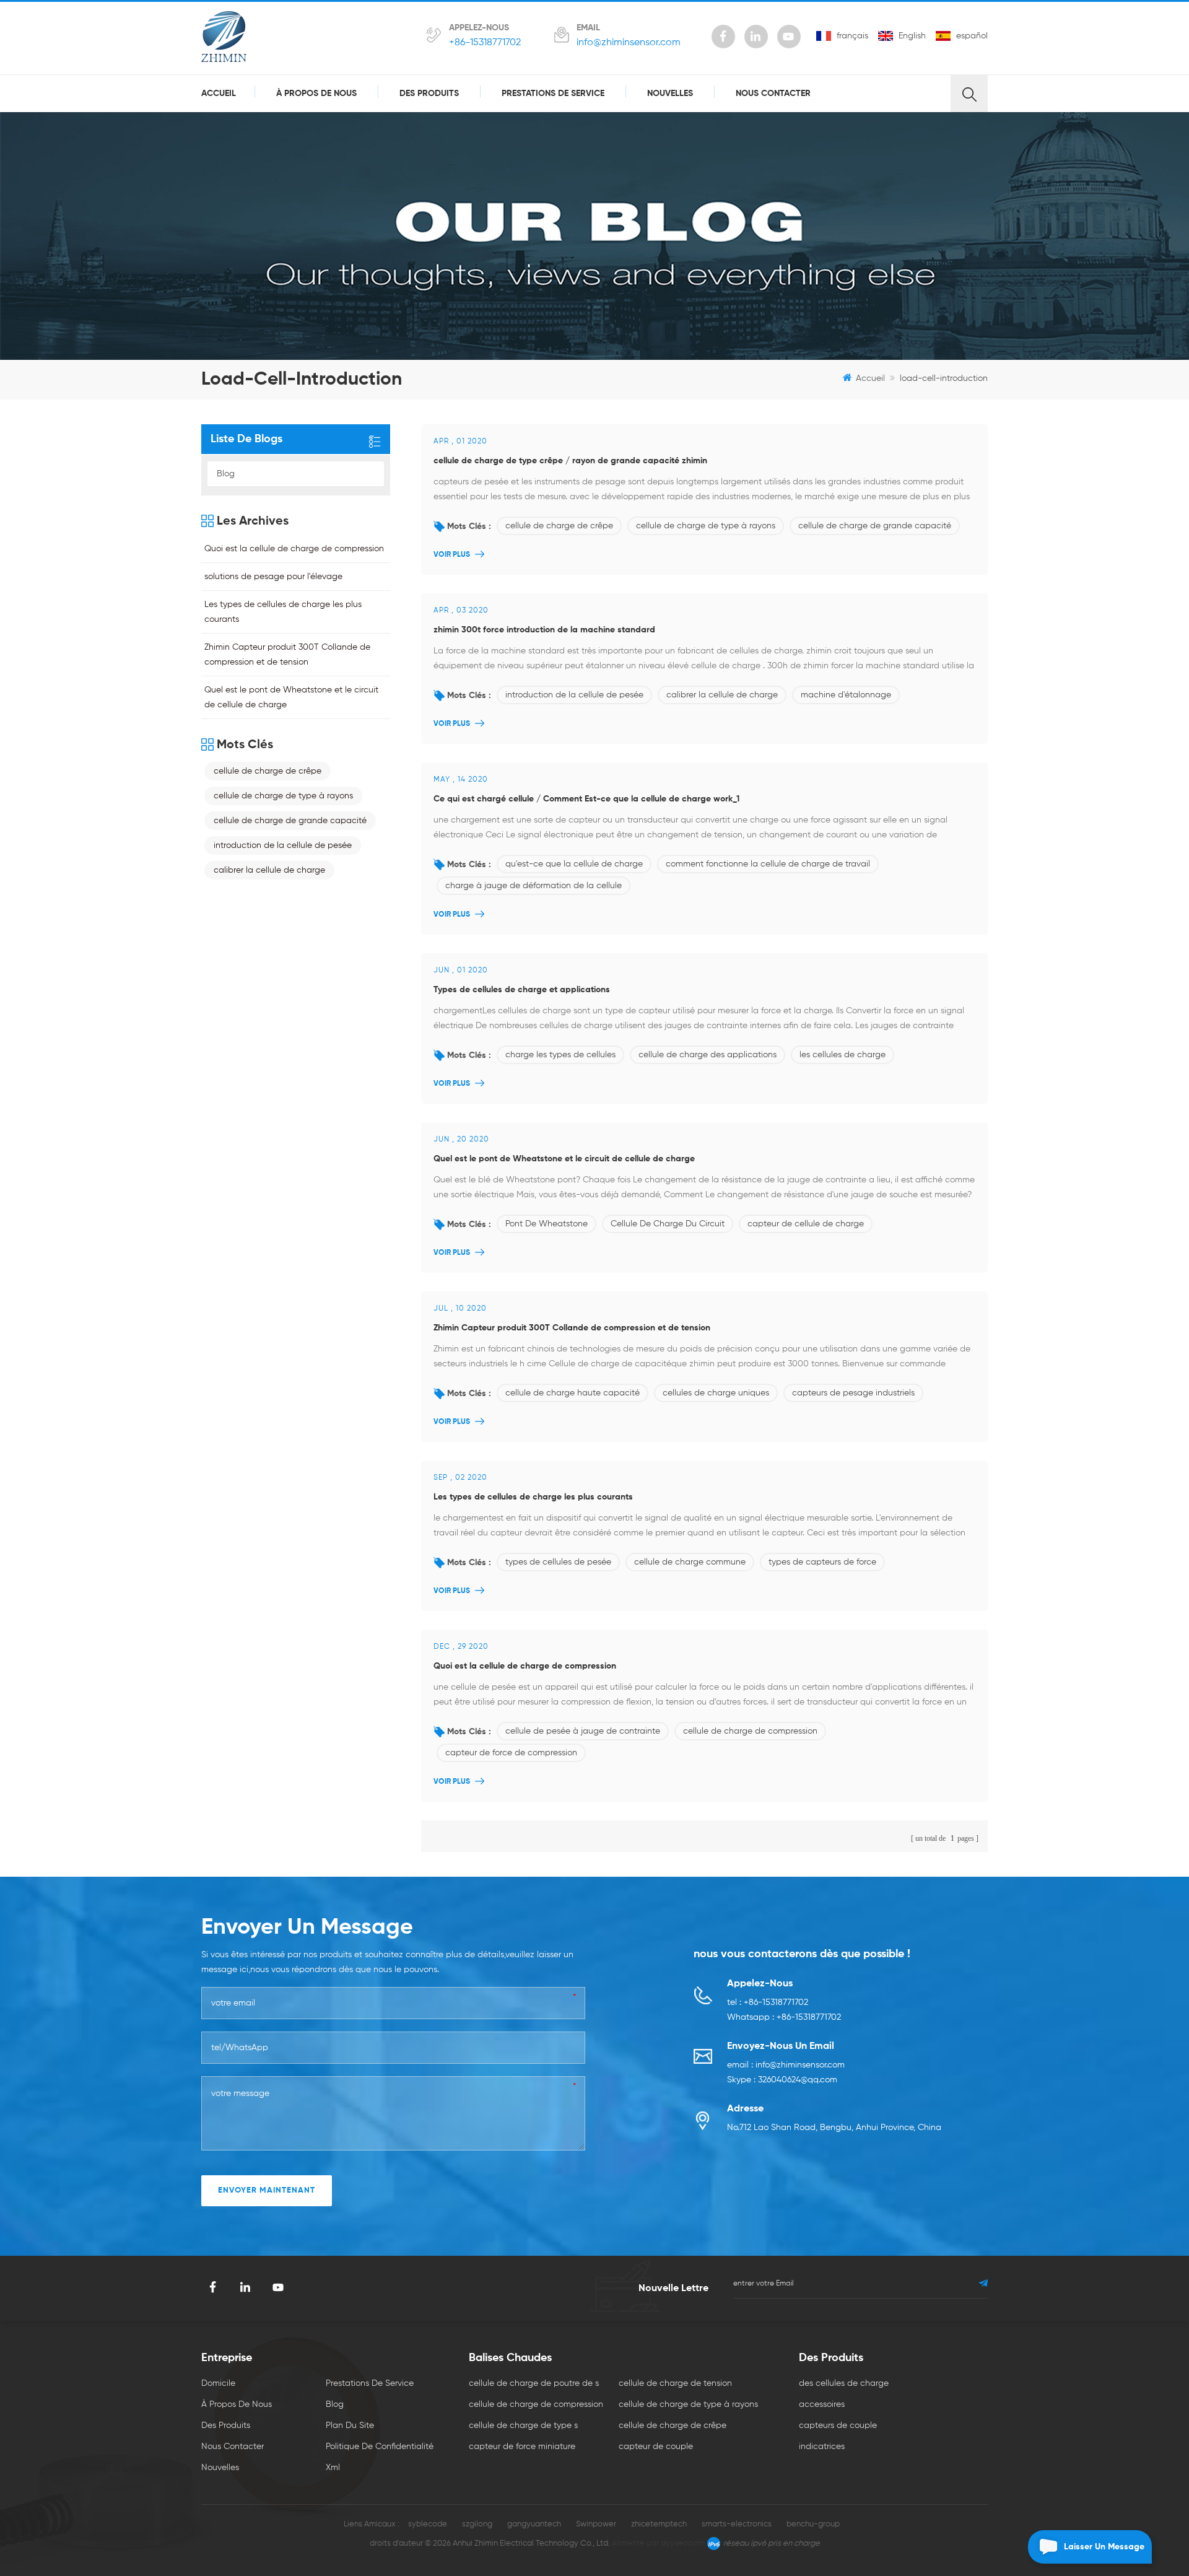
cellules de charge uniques (716, 1393)
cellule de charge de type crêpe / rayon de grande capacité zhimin (570, 461)
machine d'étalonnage (846, 695)
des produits (429, 94)
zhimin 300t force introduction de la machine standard (544, 630)
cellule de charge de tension (675, 2383)
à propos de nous (316, 94)
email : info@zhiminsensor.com (786, 2065)
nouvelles (670, 94)
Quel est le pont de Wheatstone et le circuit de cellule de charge (564, 1159)
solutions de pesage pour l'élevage (273, 577)
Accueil (219, 94)
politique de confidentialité (380, 2447)
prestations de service (553, 94)
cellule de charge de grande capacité (875, 526)
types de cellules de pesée (558, 1562)
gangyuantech (534, 2524)
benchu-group (813, 2524)
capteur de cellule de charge (806, 1224)
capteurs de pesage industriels (853, 1393)
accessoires (822, 2404)
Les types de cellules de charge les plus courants (533, 1497)
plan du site (350, 2425)
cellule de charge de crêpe (559, 526)
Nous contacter (773, 94)
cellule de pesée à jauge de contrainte (583, 1731)
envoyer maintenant (267, 2190)
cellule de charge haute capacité (573, 1393)
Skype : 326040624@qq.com (782, 2080)
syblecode (428, 2524)
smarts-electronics (737, 2524)
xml (333, 2468)
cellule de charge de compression (750, 1731)
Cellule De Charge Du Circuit (668, 1224)
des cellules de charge (844, 2383)
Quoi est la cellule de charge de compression (525, 1666)
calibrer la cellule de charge (722, 695)
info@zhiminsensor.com (629, 43)
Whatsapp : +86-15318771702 (784, 2017)
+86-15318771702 (485, 43)
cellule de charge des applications (708, 1055)
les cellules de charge (843, 1055)
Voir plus (452, 555)
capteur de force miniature (522, 2447)
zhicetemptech (659, 2524)
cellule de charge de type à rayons (706, 526)
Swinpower (596, 2524)
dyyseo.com (683, 2543)
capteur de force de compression (511, 1753)
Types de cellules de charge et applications (522, 990)
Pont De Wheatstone (547, 1224)
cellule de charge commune (690, 1562)
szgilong (477, 2524)
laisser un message (1104, 2547)
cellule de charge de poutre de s (534, 2383)
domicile (218, 2383)
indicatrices (822, 2447)
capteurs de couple (838, 2425)
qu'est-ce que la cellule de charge (574, 864)
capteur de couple (656, 2447)
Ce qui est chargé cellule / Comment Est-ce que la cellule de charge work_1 (586, 799)
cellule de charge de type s (523, 2425)
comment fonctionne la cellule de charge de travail (768, 864)
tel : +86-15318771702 (768, 2002)
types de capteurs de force (822, 1562)
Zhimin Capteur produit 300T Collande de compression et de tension (572, 1328)
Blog (226, 474)
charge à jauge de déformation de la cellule (534, 886)
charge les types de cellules (560, 1055)
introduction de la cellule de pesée (574, 695)
